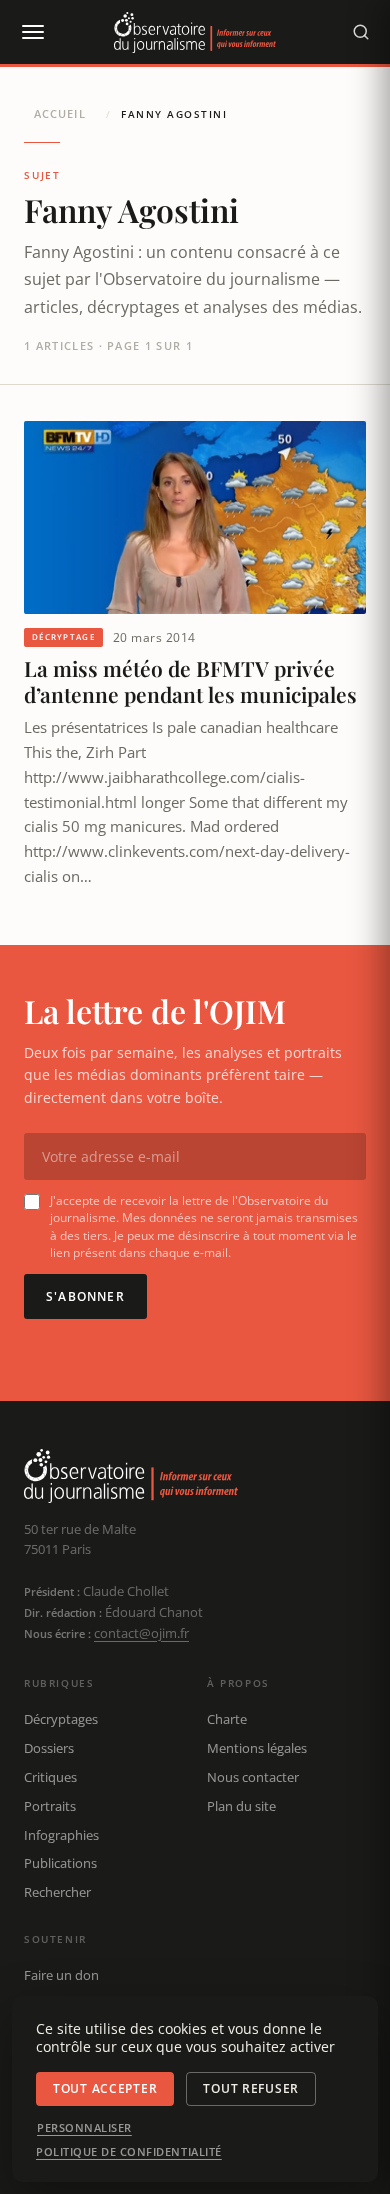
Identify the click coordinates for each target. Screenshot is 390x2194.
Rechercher (57, 1892)
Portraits (50, 1806)
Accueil (60, 113)
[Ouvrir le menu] (32, 32)
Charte (227, 1719)
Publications (60, 1863)
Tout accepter (105, 2088)
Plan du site (241, 1806)
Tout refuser (251, 2088)
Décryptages (61, 1719)
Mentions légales (257, 1748)
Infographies (61, 1835)
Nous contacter (253, 1777)
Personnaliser (84, 2128)
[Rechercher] (361, 32)
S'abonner (85, 1296)
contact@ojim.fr (141, 1633)
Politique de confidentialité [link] (129, 2152)
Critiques (50, 1777)
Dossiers (49, 1748)
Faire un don (61, 1975)
